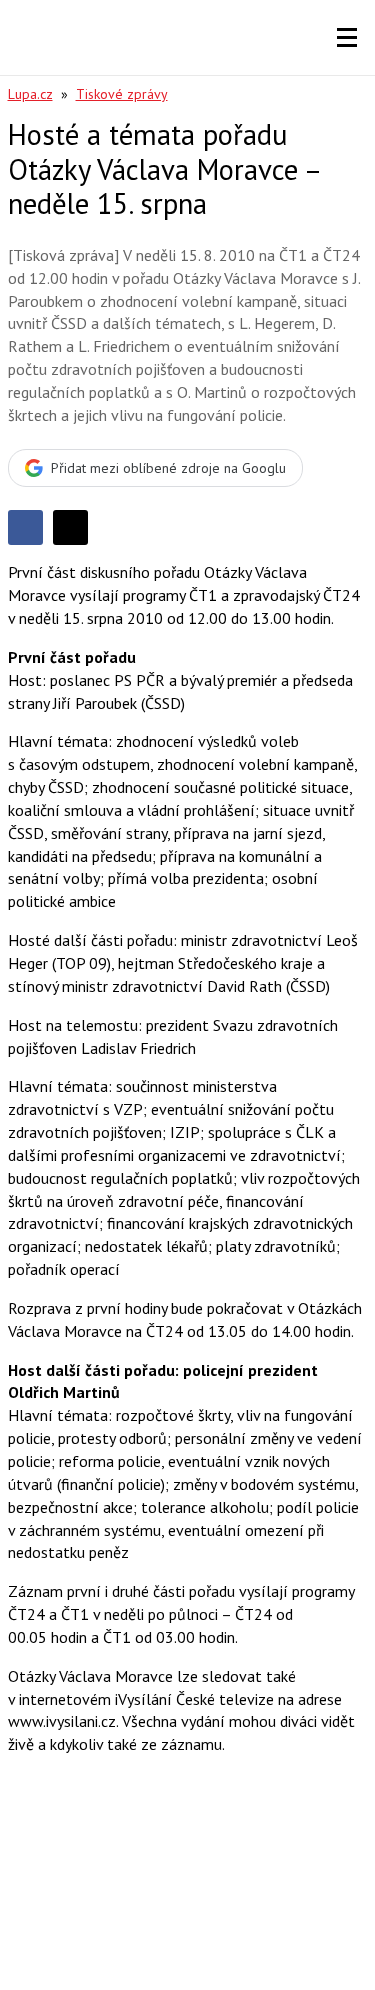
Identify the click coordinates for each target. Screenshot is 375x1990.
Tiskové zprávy (122, 94)
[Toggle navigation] (347, 38)
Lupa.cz (30, 94)
